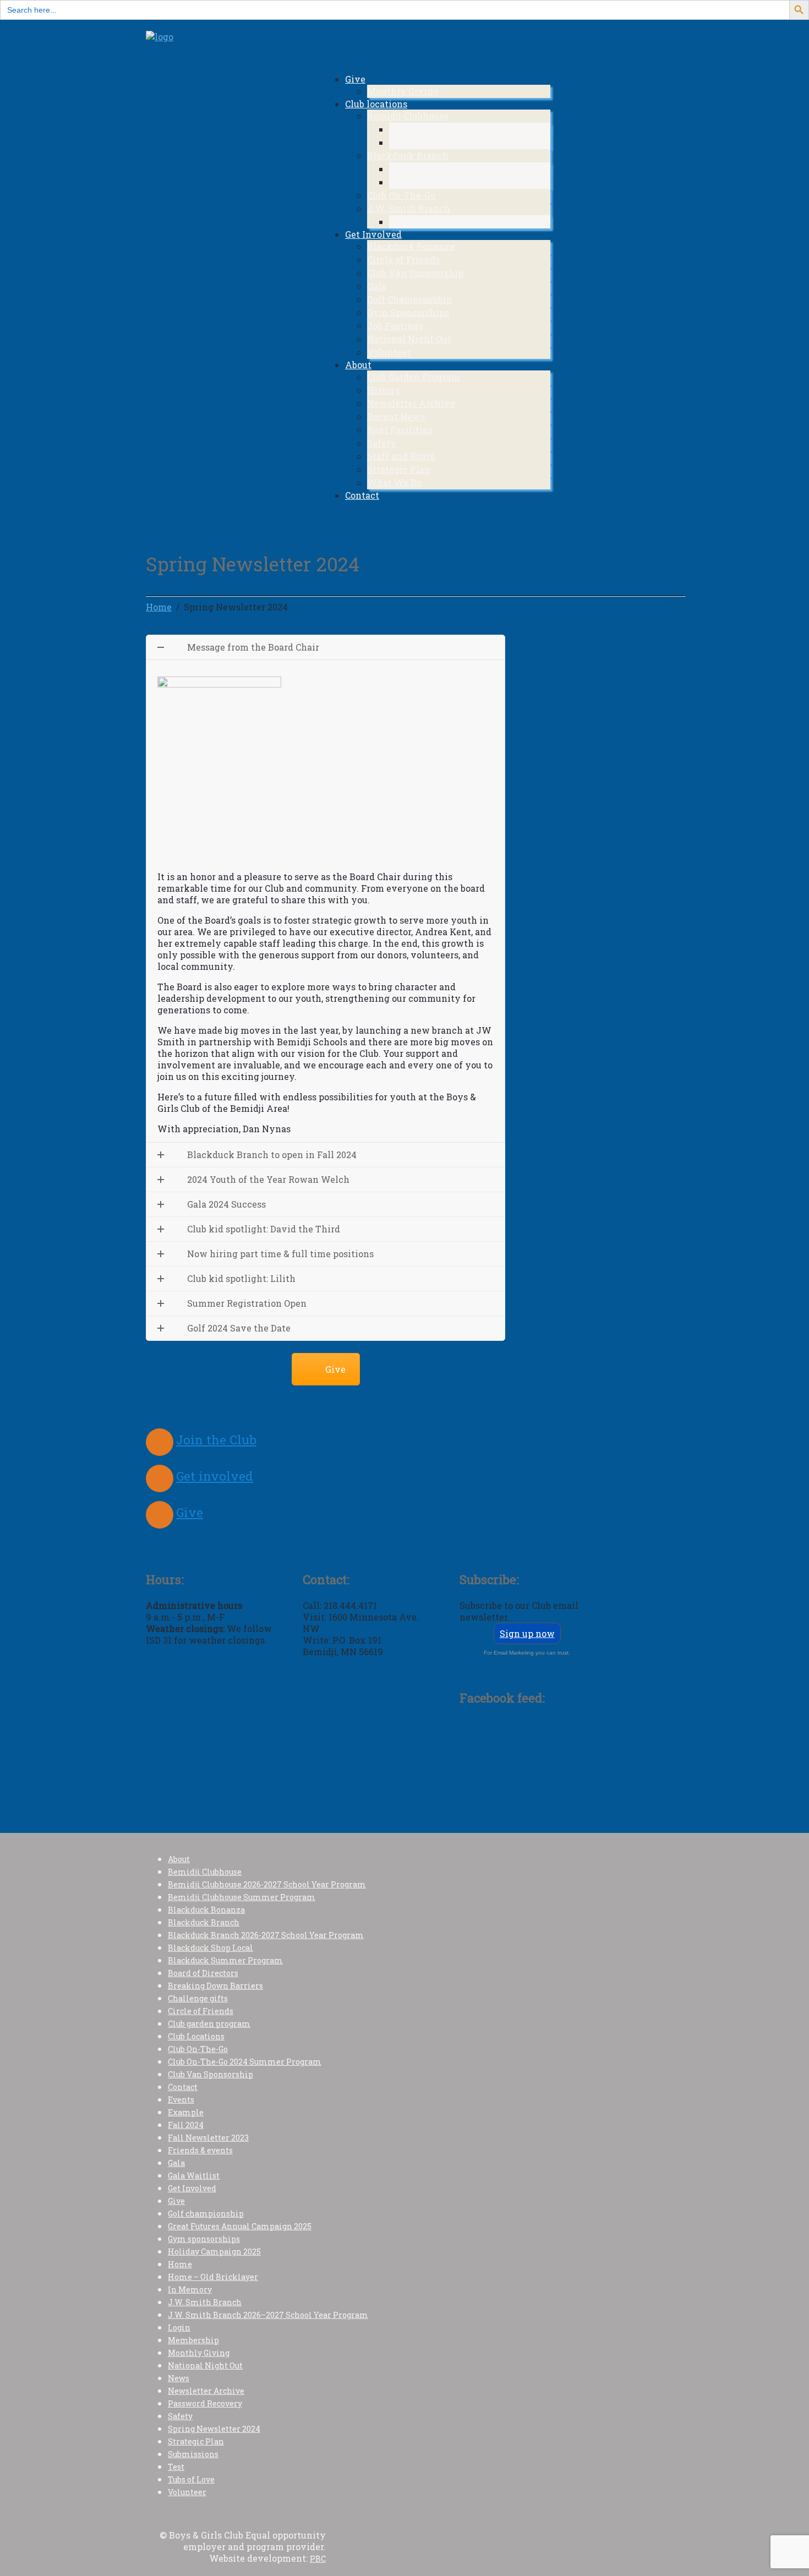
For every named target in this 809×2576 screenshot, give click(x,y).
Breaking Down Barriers (215, 1986)
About (358, 365)
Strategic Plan (399, 469)
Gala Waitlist (194, 2176)
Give (355, 79)
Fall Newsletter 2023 (208, 2138)
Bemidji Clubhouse (408, 116)
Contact (362, 495)
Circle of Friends (403, 260)
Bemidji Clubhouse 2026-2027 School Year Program (267, 1884)
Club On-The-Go (401, 195)
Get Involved (373, 234)
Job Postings (395, 326)
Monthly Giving (403, 91)
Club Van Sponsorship (415, 273)
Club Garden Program (414, 377)
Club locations (376, 104)
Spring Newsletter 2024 (214, 2429)
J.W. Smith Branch (409, 208)
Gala (377, 286)
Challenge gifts (198, 1998)
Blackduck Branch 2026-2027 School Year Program (266, 1935)
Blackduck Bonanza (411, 246)
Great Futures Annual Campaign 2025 (240, 2226)
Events (181, 2100)
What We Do (394, 482)
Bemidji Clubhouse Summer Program (470, 129)
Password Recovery (205, 2403)
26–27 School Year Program (449, 142)
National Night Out (409, 339)
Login (179, 2327)
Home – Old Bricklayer (213, 2277)
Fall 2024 (186, 2125)
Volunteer (389, 352)
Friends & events (200, 2150)
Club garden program (209, 2024)
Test (176, 2467)
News (179, 2378)
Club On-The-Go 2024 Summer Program (245, 2062)
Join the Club (216, 1440)
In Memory (190, 2290)
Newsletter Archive (411, 403)
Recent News (396, 416)
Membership (193, 2340)
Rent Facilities (400, 430)
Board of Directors (203, 1973)
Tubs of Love (191, 2479)
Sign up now (527, 1633)
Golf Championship (409, 299)
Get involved (215, 1476)
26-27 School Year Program (448, 182)
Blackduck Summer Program (453, 169)
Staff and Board (401, 456)
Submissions (193, 2454)
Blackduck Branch (408, 155)
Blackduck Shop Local (211, 1948)
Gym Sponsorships (408, 312)
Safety (382, 443)
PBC (318, 2559)
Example (186, 2112)
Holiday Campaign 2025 (214, 2252)
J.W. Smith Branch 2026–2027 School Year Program (268, 2315)
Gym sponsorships (204, 2239)
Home (180, 2264)
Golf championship (206, 2214)
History (384, 390)
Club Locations (196, 2036)
